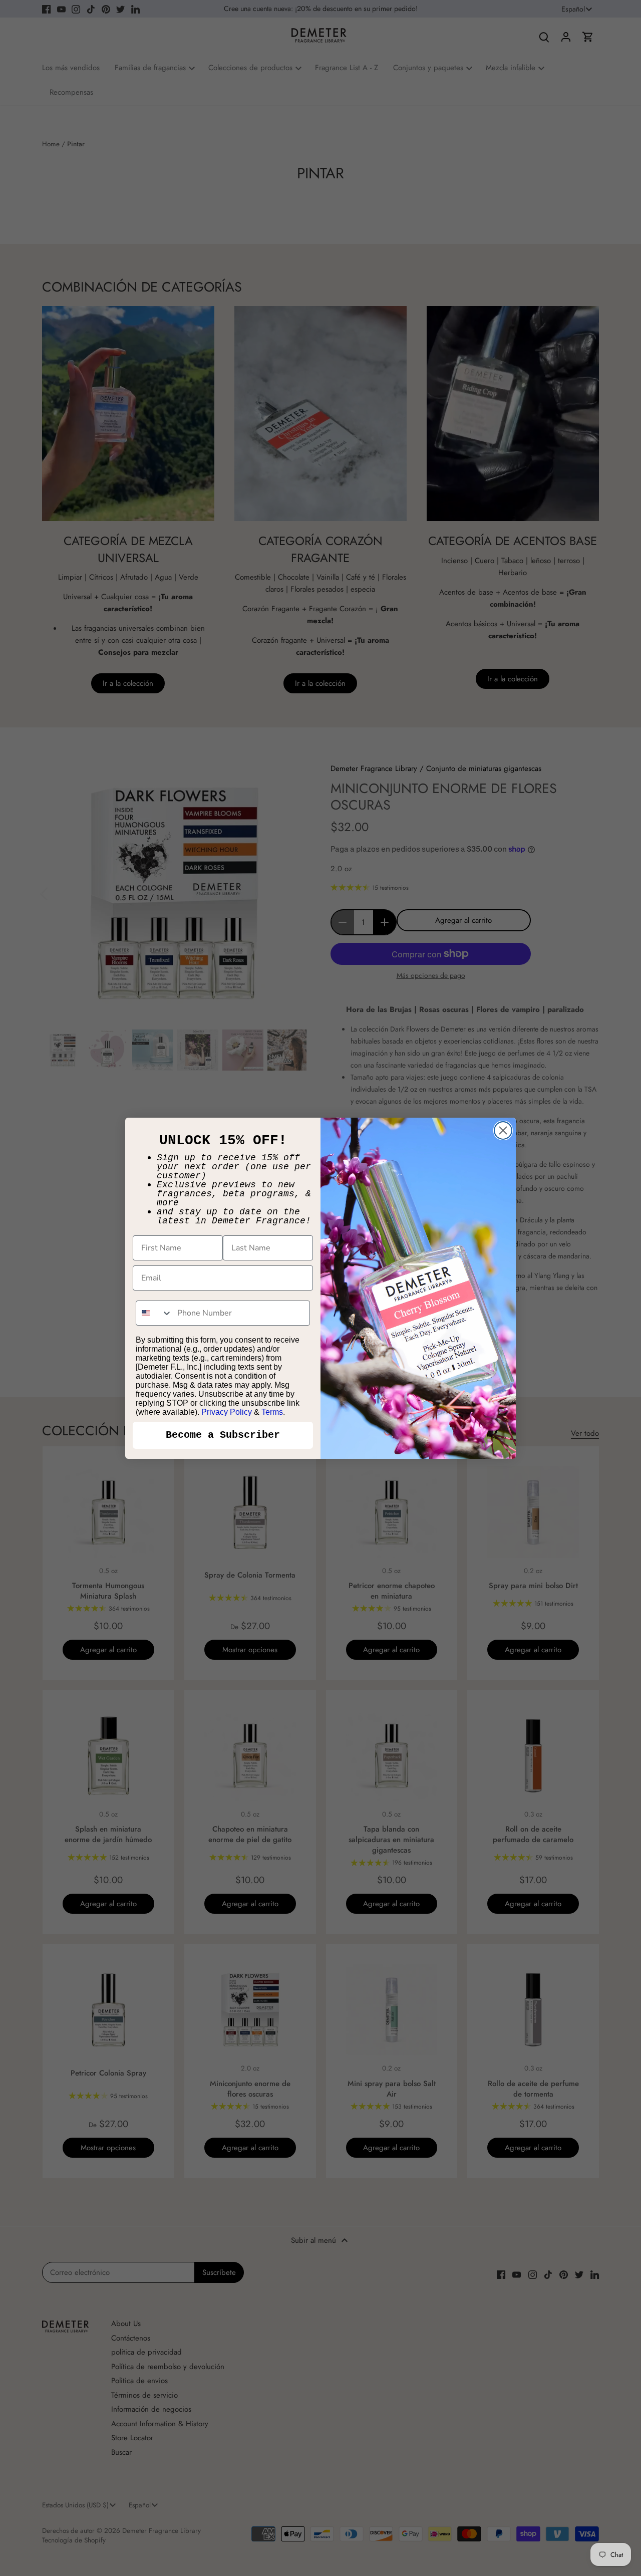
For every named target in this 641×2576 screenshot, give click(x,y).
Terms (272, 1412)
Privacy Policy (227, 1412)
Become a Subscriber (223, 1435)
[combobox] (154, 1313)
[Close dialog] (503, 1130)
